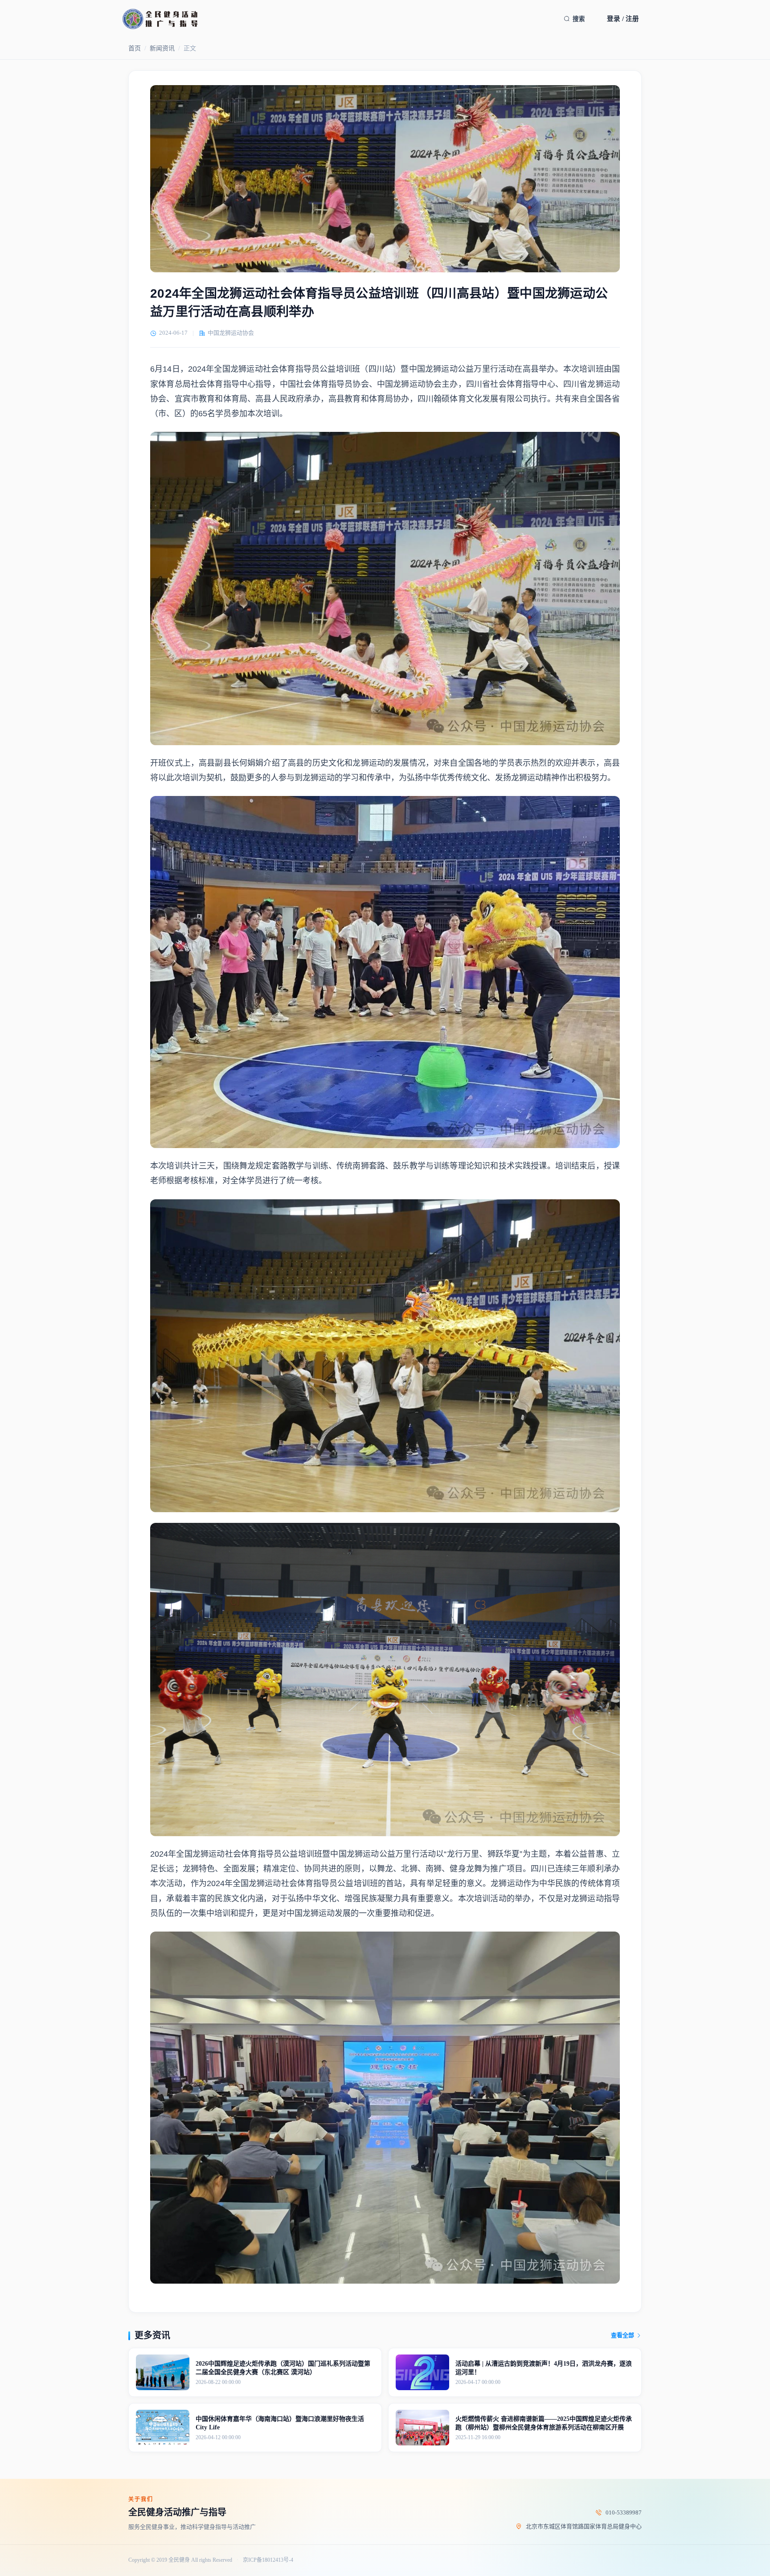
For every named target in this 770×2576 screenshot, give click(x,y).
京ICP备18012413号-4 (268, 2560)
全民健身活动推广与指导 (177, 2512)
